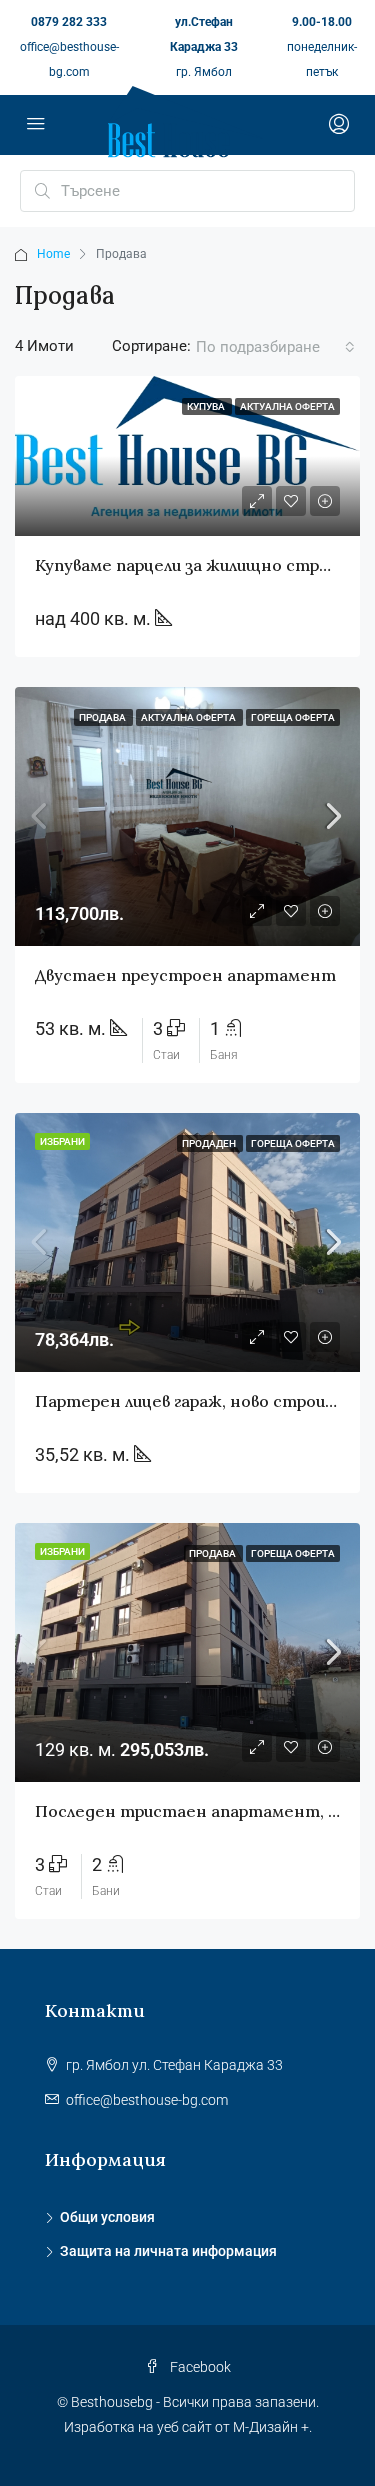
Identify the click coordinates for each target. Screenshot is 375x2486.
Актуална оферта (189, 717)
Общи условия (107, 2217)
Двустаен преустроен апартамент (185, 975)
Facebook (199, 2367)
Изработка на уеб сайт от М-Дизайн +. (188, 2427)
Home (53, 254)
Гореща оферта (293, 717)
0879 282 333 (69, 22)
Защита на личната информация (168, 2251)
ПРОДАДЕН (210, 1143)
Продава (103, 717)
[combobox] (275, 347)
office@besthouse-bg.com (147, 2100)
